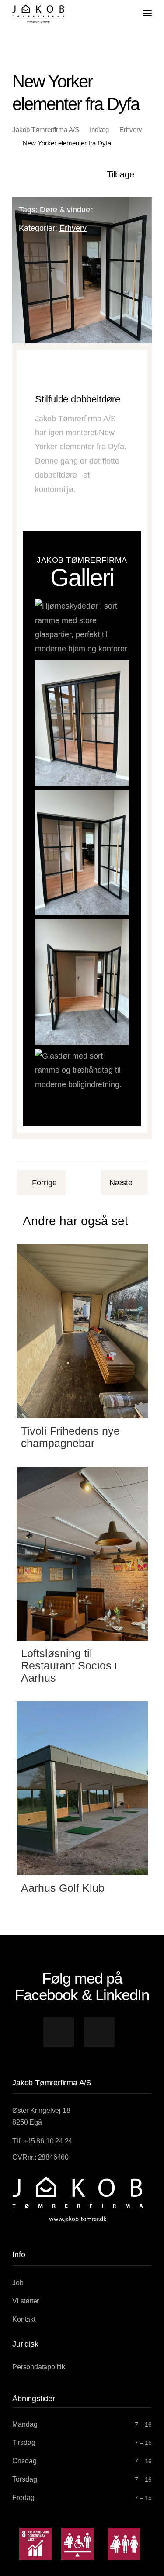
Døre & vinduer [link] (66, 210)
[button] (59, 2032)
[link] (38, 14)
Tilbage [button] (120, 174)
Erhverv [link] (73, 228)
